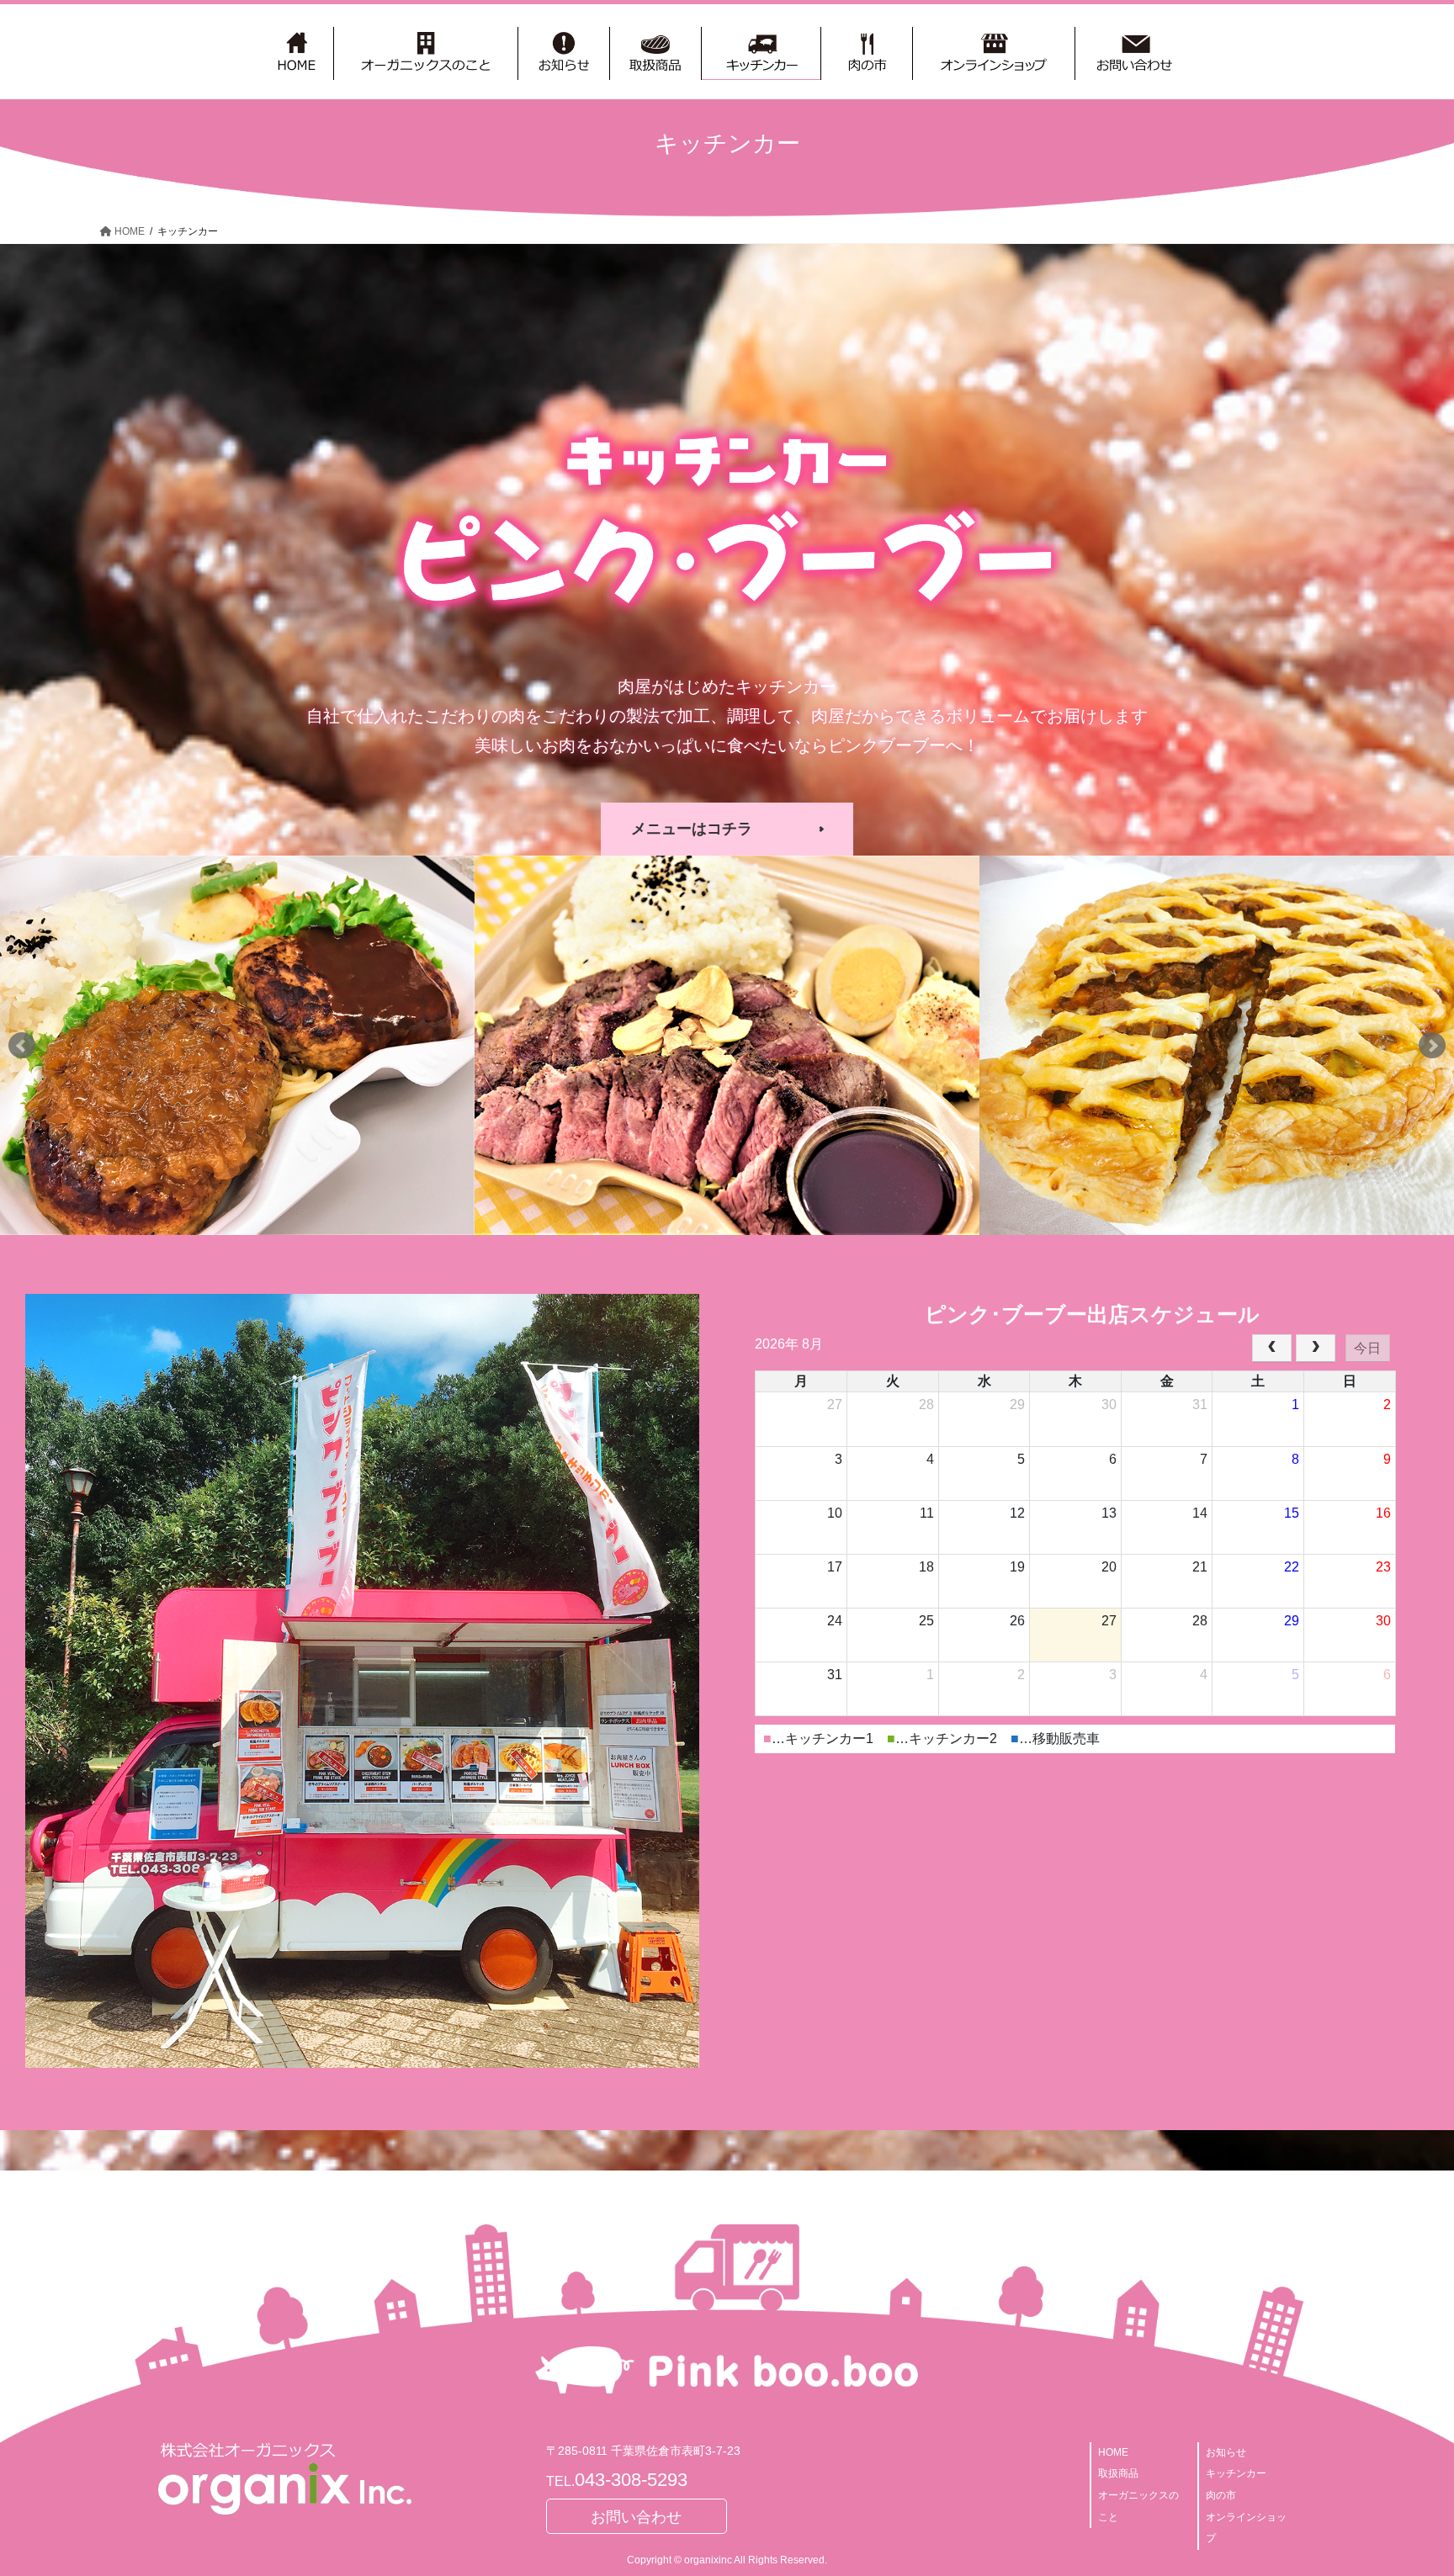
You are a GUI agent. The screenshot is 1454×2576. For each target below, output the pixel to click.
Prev (22, 1046)
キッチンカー (1236, 2473)
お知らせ (1226, 2452)
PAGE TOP (1405, 2484)
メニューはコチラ (692, 829)
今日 (1367, 1348)
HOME (1113, 2452)
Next (1432, 1046)
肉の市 (1221, 2495)
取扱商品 (1118, 2473)
